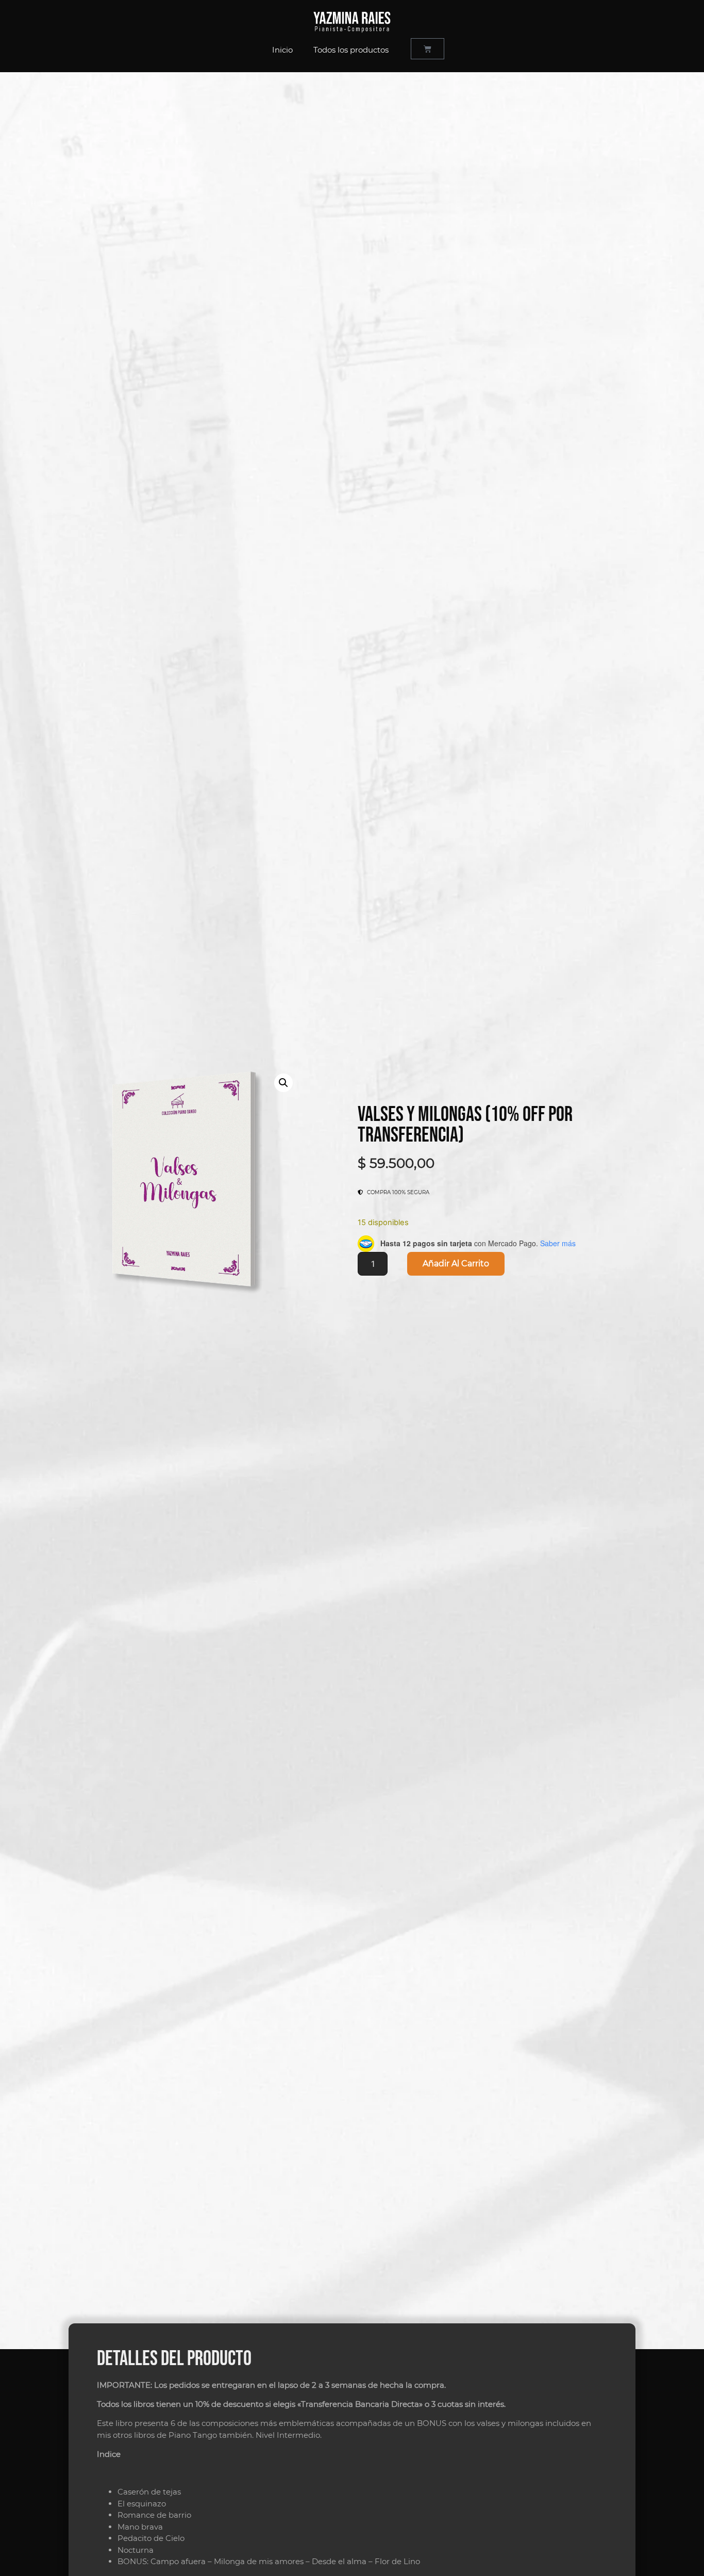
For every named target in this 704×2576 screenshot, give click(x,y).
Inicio (282, 50)
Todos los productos (351, 50)
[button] (283, 1083)
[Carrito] (428, 49)
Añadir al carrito (456, 1264)
